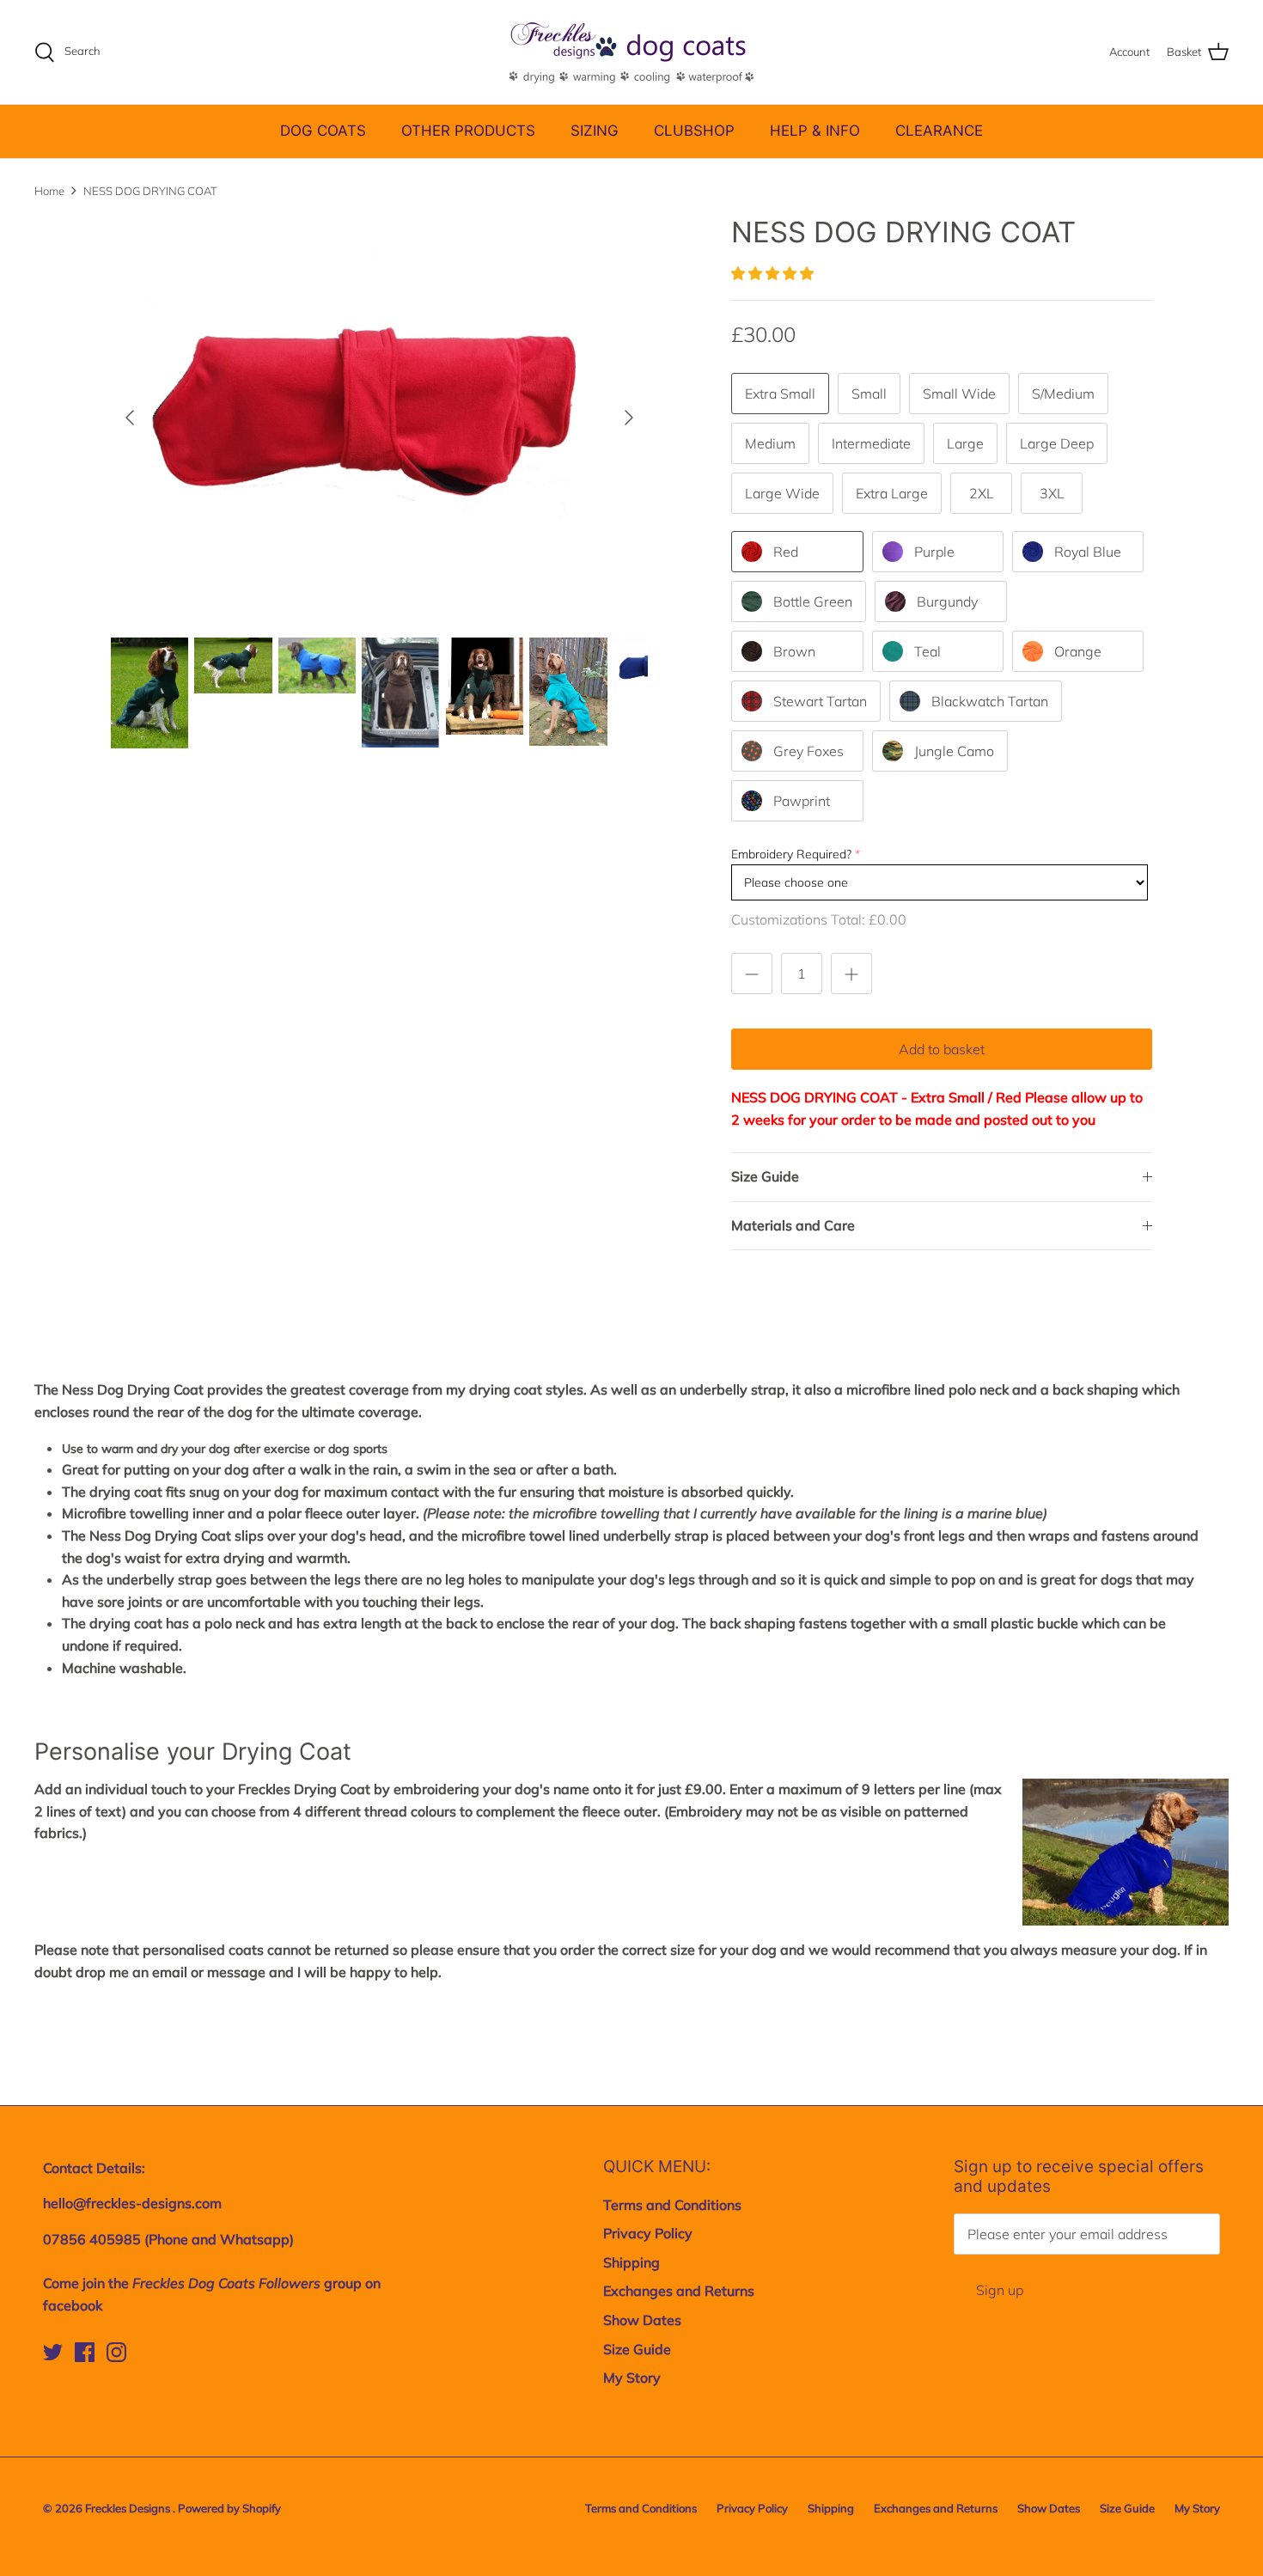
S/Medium (1063, 394)
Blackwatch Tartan (990, 701)
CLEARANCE (939, 131)
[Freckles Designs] (631, 52)
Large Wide (782, 493)
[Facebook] (85, 2352)
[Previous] (130, 418)
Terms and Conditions (672, 2205)
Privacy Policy (648, 2233)
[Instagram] (116, 2352)
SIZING (595, 131)
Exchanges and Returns (679, 2291)
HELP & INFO (815, 131)
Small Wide (959, 394)
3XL (1052, 493)
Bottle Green (813, 601)
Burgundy (947, 601)
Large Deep (1057, 443)
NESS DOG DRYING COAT (150, 191)
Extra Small (780, 394)
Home (49, 191)
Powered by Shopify (229, 2508)
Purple (934, 552)
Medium (770, 443)
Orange (1078, 651)
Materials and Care (793, 1225)
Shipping (631, 2262)
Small (869, 394)
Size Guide (765, 1176)
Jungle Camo (954, 751)
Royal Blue (1088, 552)
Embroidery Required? (791, 854)
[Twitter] (53, 2352)
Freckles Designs (129, 2508)
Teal (927, 651)
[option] (380, 417)
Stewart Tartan (820, 701)
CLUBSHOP (694, 131)
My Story (632, 2378)
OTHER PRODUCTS (468, 131)
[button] (774, 273)
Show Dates (642, 2320)
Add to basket (942, 1049)
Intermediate (871, 443)
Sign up (1000, 2290)
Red (786, 552)
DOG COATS (323, 131)
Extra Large (892, 493)
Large (965, 443)
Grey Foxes (808, 751)
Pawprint (802, 801)
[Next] (629, 418)
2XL (982, 493)
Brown (794, 651)
